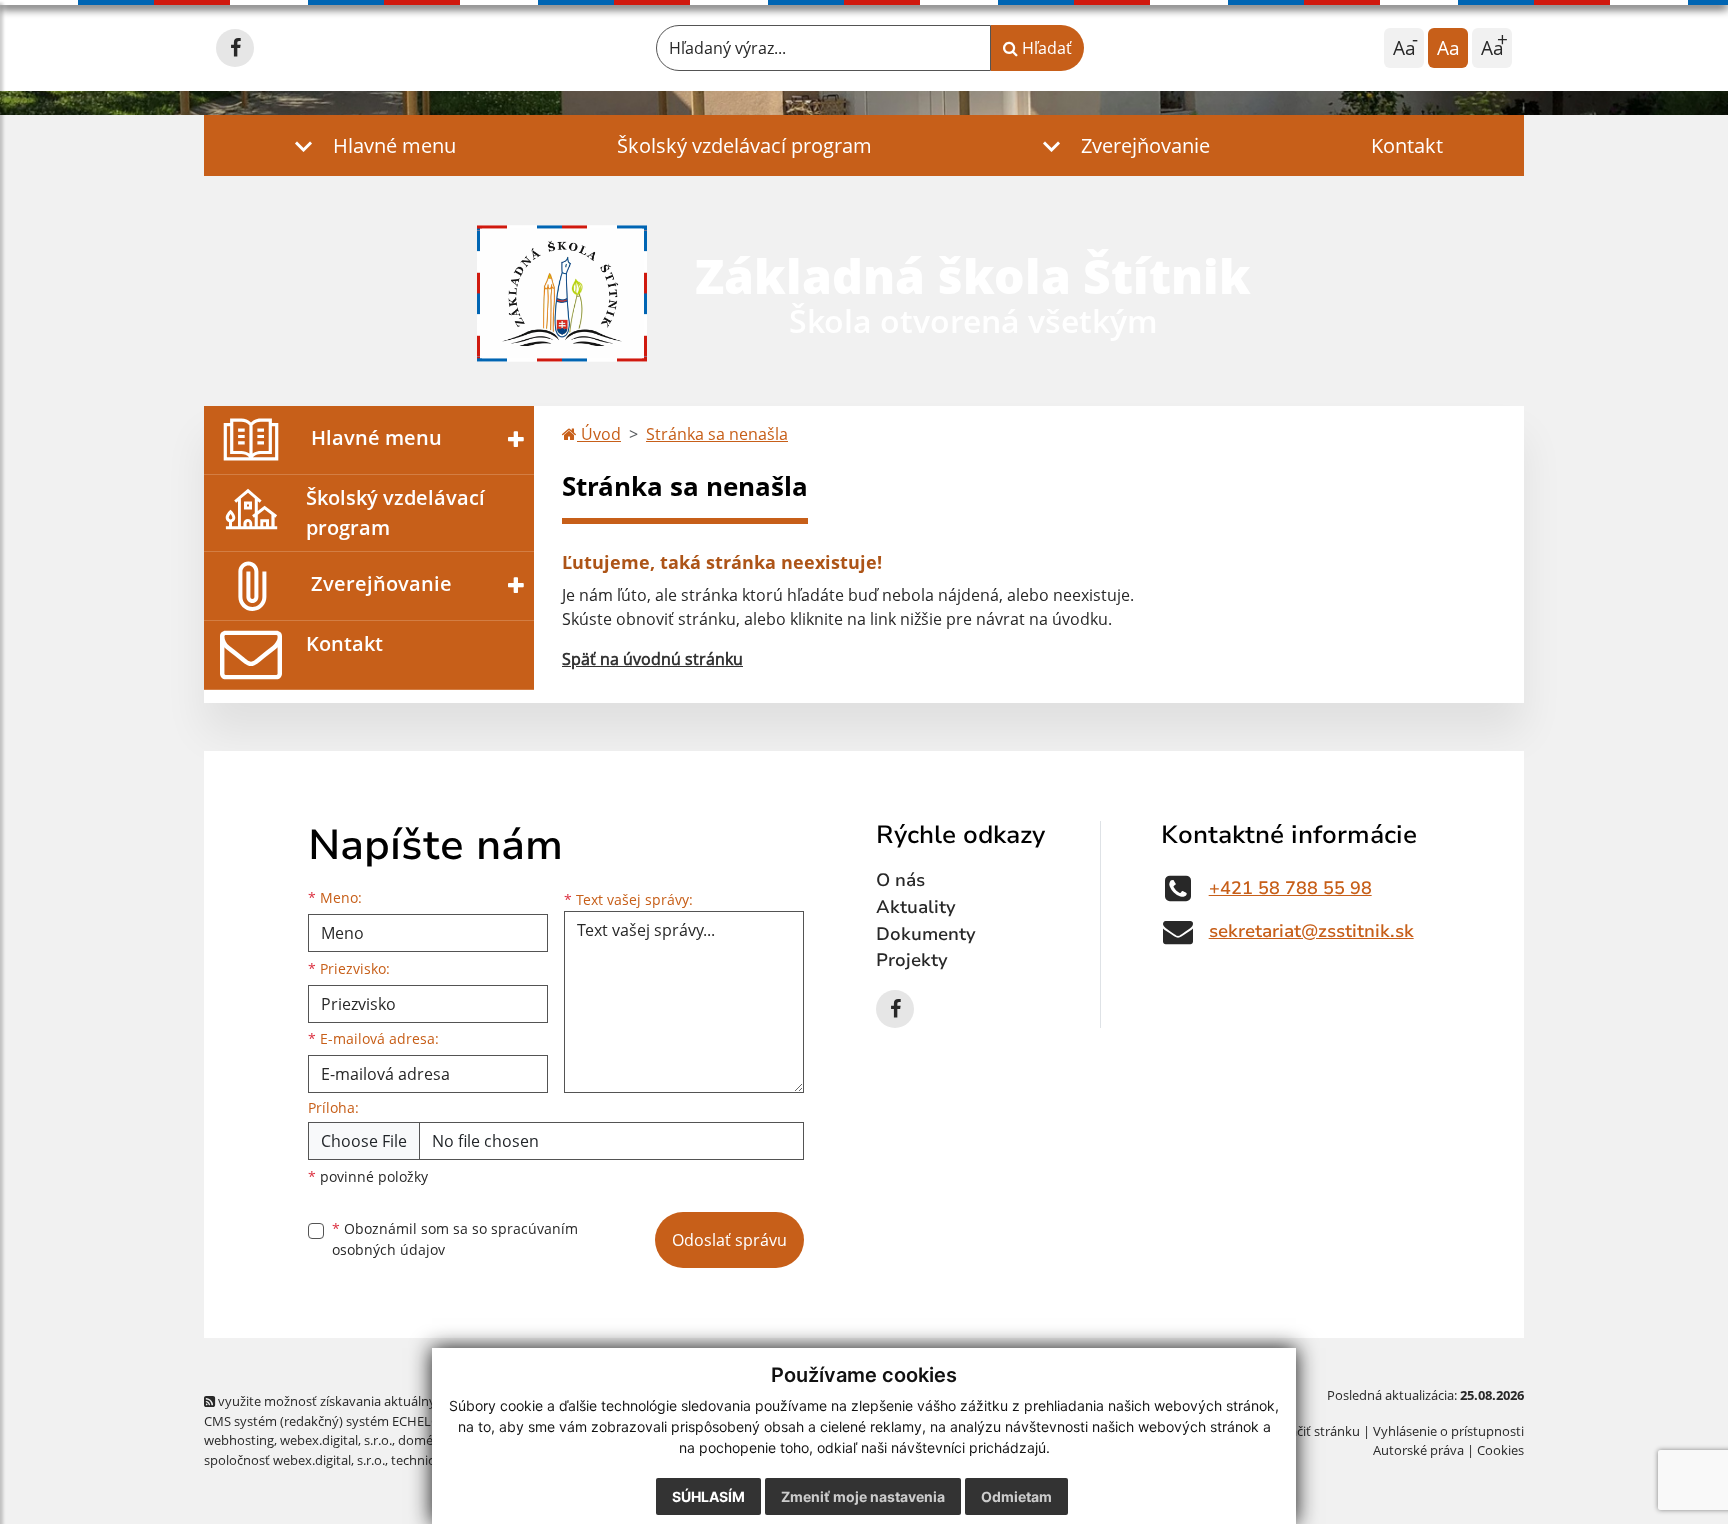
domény (422, 1440)
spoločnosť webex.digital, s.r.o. (294, 1460)
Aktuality (916, 907)
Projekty (912, 960)
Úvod (599, 434)
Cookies (1500, 1450)
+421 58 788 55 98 (1290, 888)
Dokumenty (926, 934)
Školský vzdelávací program (744, 145)
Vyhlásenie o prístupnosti (1448, 1431)
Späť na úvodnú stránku (652, 659)
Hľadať (1045, 48)
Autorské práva (1418, 1450)
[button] (370, 145)
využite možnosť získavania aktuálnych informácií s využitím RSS (407, 1401)
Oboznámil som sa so (455, 1239)
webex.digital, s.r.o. (336, 1440)
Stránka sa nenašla (717, 434)
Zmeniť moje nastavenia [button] (863, 1496)
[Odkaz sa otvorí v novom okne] (235, 48)
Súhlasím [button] (708, 1496)
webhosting (239, 1440)
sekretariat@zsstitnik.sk (1311, 931)
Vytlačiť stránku (1313, 1431)
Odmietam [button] (1016, 1496)
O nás (900, 880)
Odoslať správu (729, 1240)
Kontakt (1407, 145)
